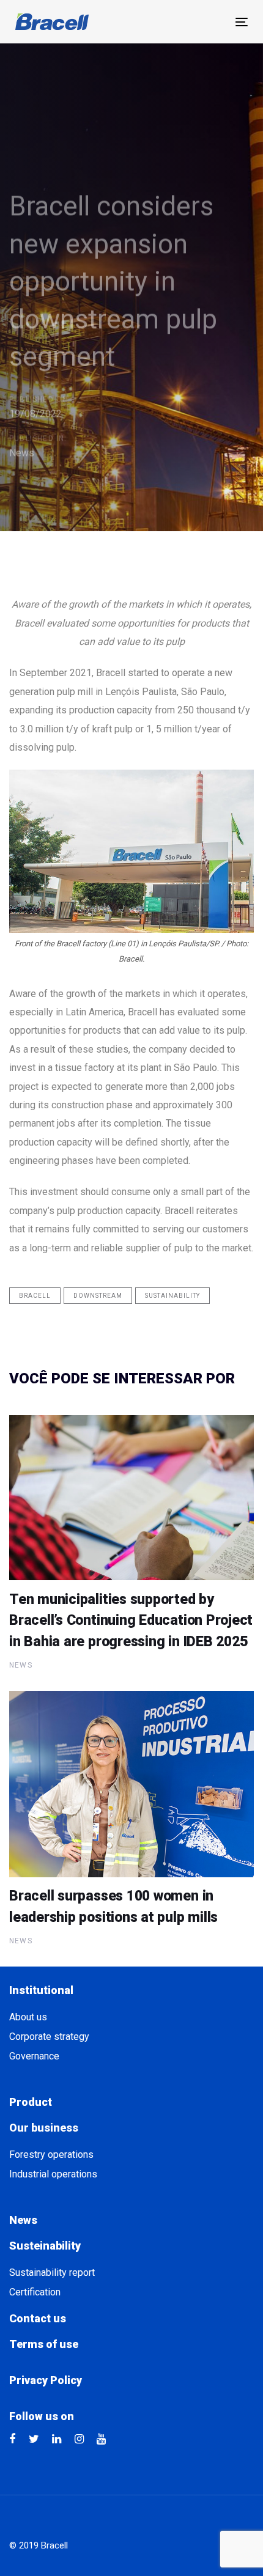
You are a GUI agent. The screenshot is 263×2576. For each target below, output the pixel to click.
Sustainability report (52, 2272)
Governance (34, 2056)
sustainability (172, 1296)
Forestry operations (51, 2155)
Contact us (38, 2318)
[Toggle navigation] (242, 22)
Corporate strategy (49, 2037)
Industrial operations (53, 2174)
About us (28, 2017)
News (22, 453)
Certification (35, 2292)
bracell (35, 1296)
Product (31, 2102)
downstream (98, 1296)
